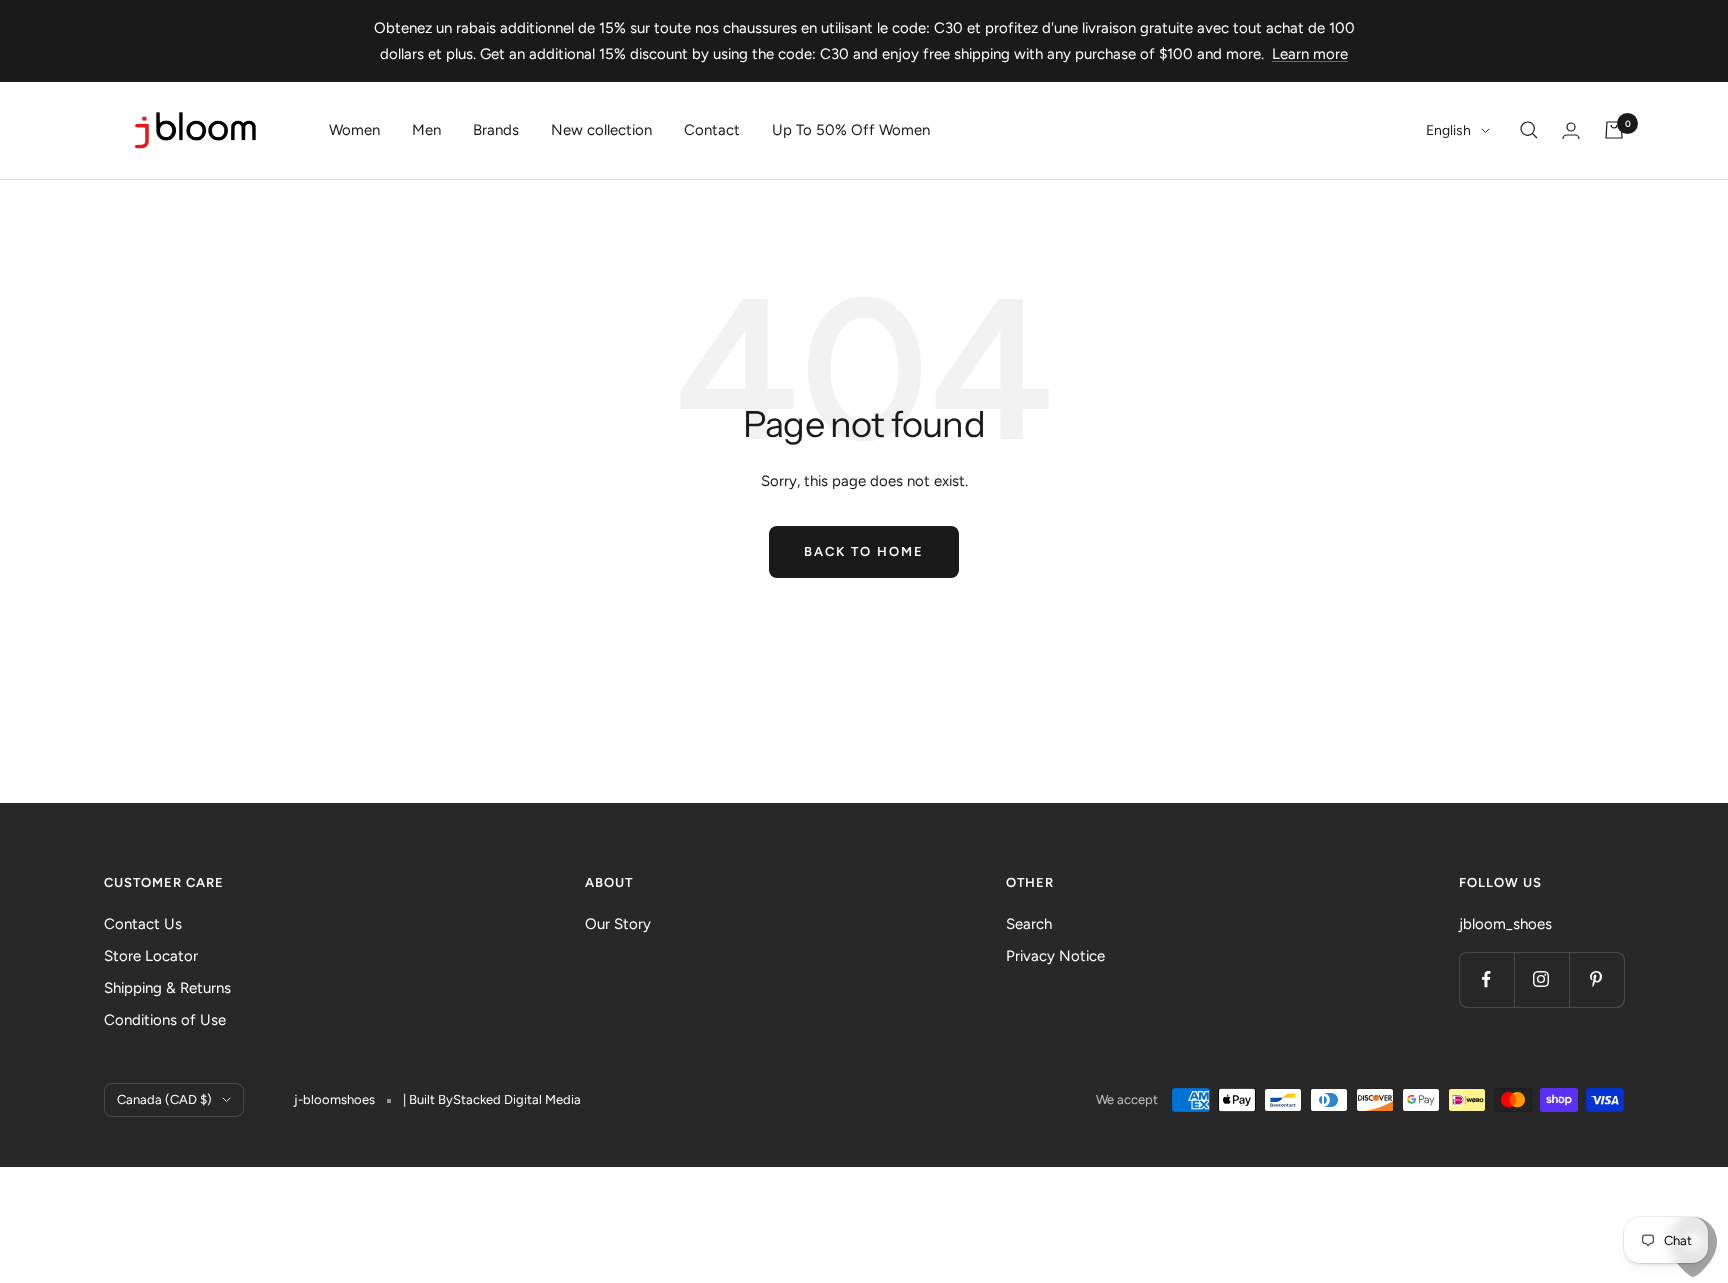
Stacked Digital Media (517, 1099)
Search (1029, 924)
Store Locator (151, 956)
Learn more (1310, 54)
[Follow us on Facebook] (1486, 979)
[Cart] (1614, 130)
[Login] (1571, 130)
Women (354, 130)
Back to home (864, 551)
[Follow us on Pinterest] (1596, 979)
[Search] (1529, 130)
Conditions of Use (165, 1020)
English (1448, 130)
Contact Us (143, 924)
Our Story (618, 924)
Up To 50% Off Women (851, 130)
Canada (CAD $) (164, 1099)
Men (426, 130)
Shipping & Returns (167, 988)
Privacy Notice (1055, 956)
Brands (496, 130)
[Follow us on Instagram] (1541, 979)
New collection (601, 130)
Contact (712, 130)
